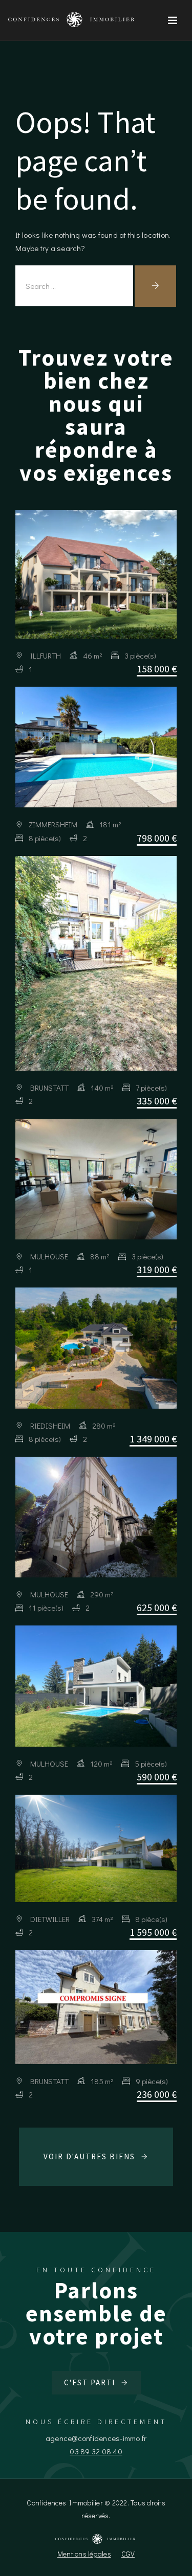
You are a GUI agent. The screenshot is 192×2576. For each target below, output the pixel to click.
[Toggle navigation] (173, 20)
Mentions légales (84, 2554)
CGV (128, 2554)
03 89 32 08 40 (96, 2451)
